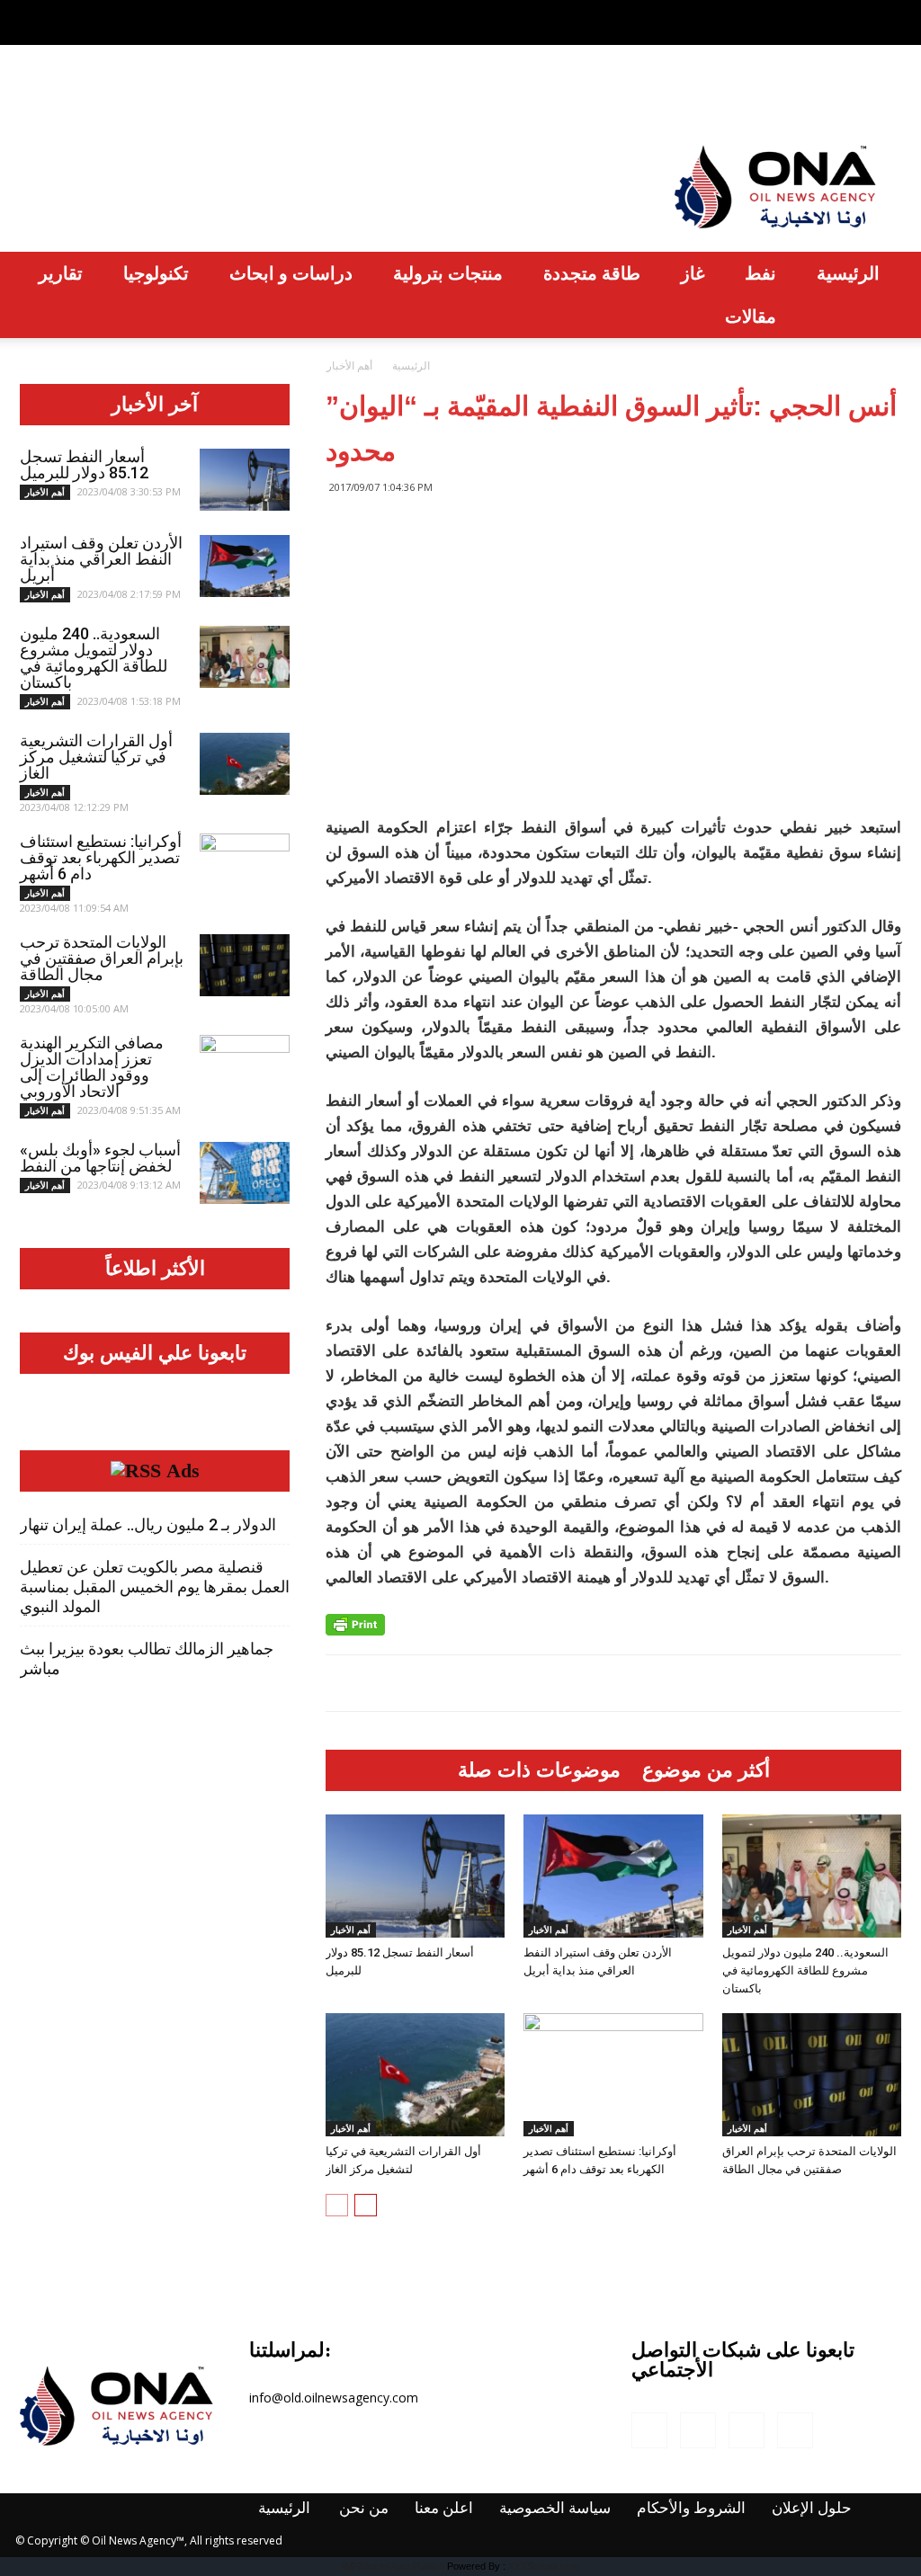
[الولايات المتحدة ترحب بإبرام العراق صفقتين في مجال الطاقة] (812, 2075)
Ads (183, 1471)
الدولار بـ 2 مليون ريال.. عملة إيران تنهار (148, 1524)
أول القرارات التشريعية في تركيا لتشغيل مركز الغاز (96, 757)
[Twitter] (858, 13)
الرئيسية (51, 94)
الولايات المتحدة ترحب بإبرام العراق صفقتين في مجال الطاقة (102, 958)
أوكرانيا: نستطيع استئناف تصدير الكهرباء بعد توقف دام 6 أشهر (101, 857)
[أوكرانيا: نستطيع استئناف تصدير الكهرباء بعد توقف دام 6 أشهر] (613, 2075)
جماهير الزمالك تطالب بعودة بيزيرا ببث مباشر (147, 1658)
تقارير (61, 273)
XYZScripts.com (544, 2566)
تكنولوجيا (156, 273)
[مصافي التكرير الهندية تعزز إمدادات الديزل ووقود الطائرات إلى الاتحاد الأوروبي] (245, 1066)
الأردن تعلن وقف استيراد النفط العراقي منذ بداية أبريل (101, 559)
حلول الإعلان (608, 94)
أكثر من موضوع (706, 1770)
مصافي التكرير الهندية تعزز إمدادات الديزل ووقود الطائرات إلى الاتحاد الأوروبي (92, 1067)
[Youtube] (888, 13)
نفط (760, 273)
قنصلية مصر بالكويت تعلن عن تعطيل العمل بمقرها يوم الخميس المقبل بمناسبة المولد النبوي (155, 1587)
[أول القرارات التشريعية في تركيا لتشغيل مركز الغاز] (415, 2075)
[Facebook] (799, 13)
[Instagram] (828, 13)
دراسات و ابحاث (291, 273)
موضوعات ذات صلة (539, 1770)
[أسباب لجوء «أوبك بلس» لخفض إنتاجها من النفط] (245, 1173)
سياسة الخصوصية (332, 94)
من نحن (132, 94)
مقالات (751, 316)
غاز (693, 273)
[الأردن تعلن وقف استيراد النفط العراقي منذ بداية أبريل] (613, 1876)
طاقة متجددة (592, 273)
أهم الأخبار (351, 1930)
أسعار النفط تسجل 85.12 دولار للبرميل (84, 464)
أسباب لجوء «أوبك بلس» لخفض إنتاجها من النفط (100, 1158)
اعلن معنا (213, 94)
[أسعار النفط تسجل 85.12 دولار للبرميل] (415, 1876)
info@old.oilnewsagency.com (334, 2398)
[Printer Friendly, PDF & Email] (355, 1625)
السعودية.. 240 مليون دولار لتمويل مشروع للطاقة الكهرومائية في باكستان (805, 1970)
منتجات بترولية (448, 273)
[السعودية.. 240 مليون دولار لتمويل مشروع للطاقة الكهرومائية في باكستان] (812, 1876)
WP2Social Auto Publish (393, 2566)
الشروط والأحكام (480, 94)
